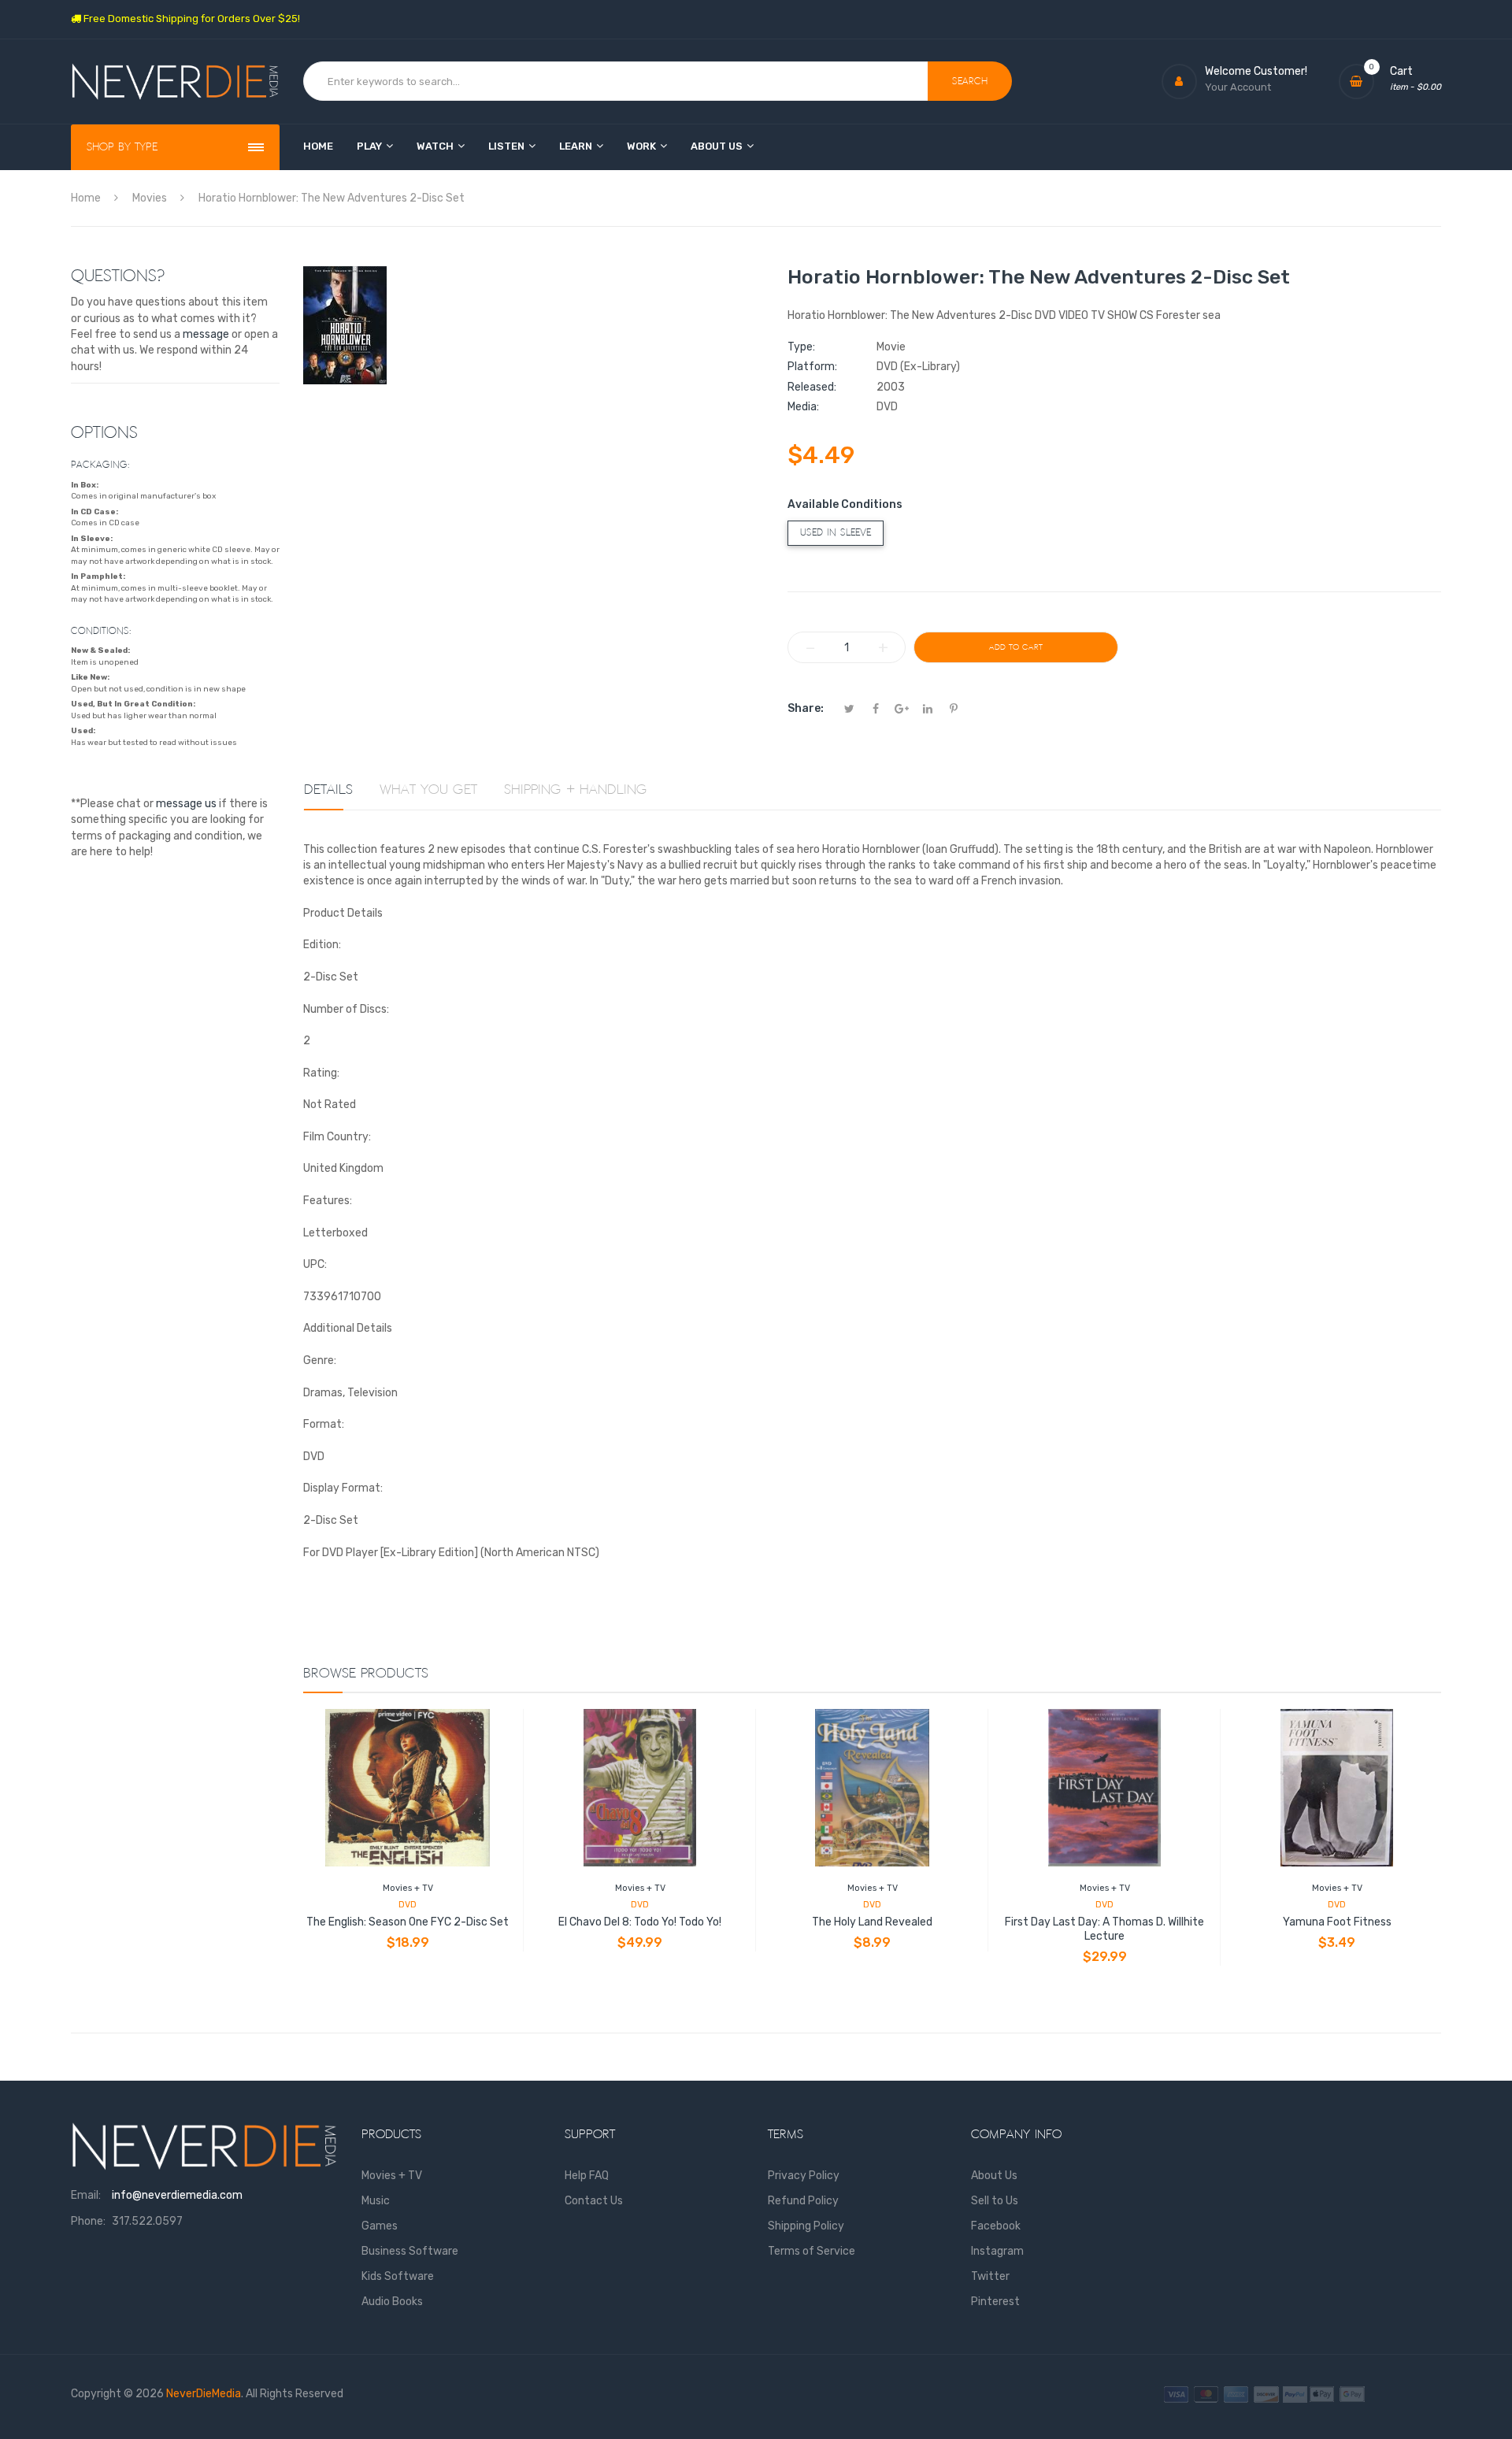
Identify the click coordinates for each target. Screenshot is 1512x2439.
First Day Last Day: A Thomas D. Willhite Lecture (1104, 1929)
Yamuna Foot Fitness (1337, 1922)
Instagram (997, 2251)
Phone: (88, 2221)
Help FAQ (587, 2176)
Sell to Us (995, 2201)
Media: (803, 407)
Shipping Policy (806, 2226)
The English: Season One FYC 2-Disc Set (408, 1922)
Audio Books (392, 2302)
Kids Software (398, 2276)
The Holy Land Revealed (872, 1922)
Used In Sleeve (836, 533)
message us (186, 804)
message (206, 334)
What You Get (428, 790)
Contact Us (594, 2201)
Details (328, 790)
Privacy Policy (804, 2176)
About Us (994, 2176)
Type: (801, 347)
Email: (86, 2195)
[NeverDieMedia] (175, 82)
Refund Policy (803, 2201)
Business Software (410, 2251)
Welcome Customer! (1256, 71)
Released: (812, 387)
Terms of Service (812, 2251)
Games (380, 2226)
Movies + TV (408, 1888)
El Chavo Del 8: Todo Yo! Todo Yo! (640, 1922)
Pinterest (995, 2302)
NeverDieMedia (204, 2394)
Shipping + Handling (576, 790)
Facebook (996, 2226)
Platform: (812, 367)
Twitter (990, 2276)
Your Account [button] (1238, 87)
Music (376, 2201)
